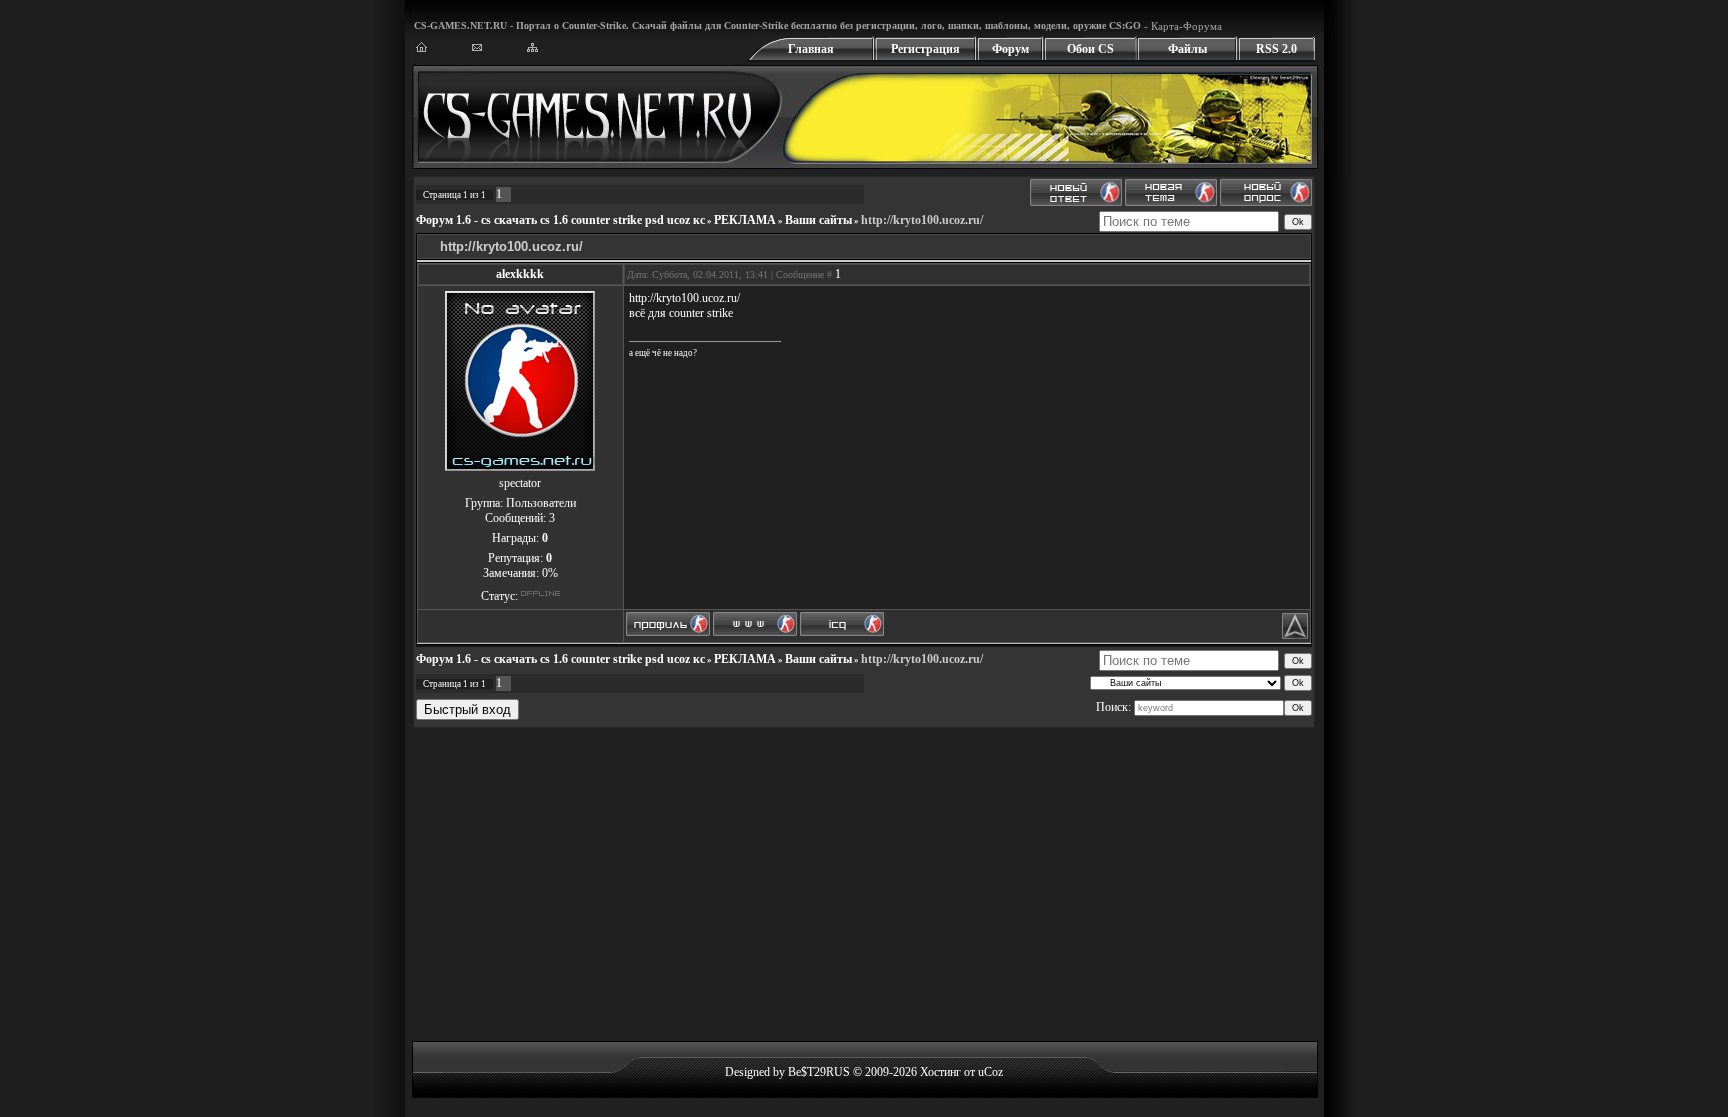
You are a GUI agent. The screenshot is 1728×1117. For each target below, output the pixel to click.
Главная (811, 49)
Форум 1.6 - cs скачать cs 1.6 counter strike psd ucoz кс (560, 220)
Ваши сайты (818, 220)
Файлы (1187, 49)
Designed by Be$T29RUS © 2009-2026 (821, 1072)
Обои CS (1090, 49)
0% (550, 573)
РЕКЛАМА (745, 220)
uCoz (990, 1072)
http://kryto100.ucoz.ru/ (922, 220)
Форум (1010, 49)
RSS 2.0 (1276, 49)
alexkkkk (520, 274)
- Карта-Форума (1181, 26)
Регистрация (925, 49)
